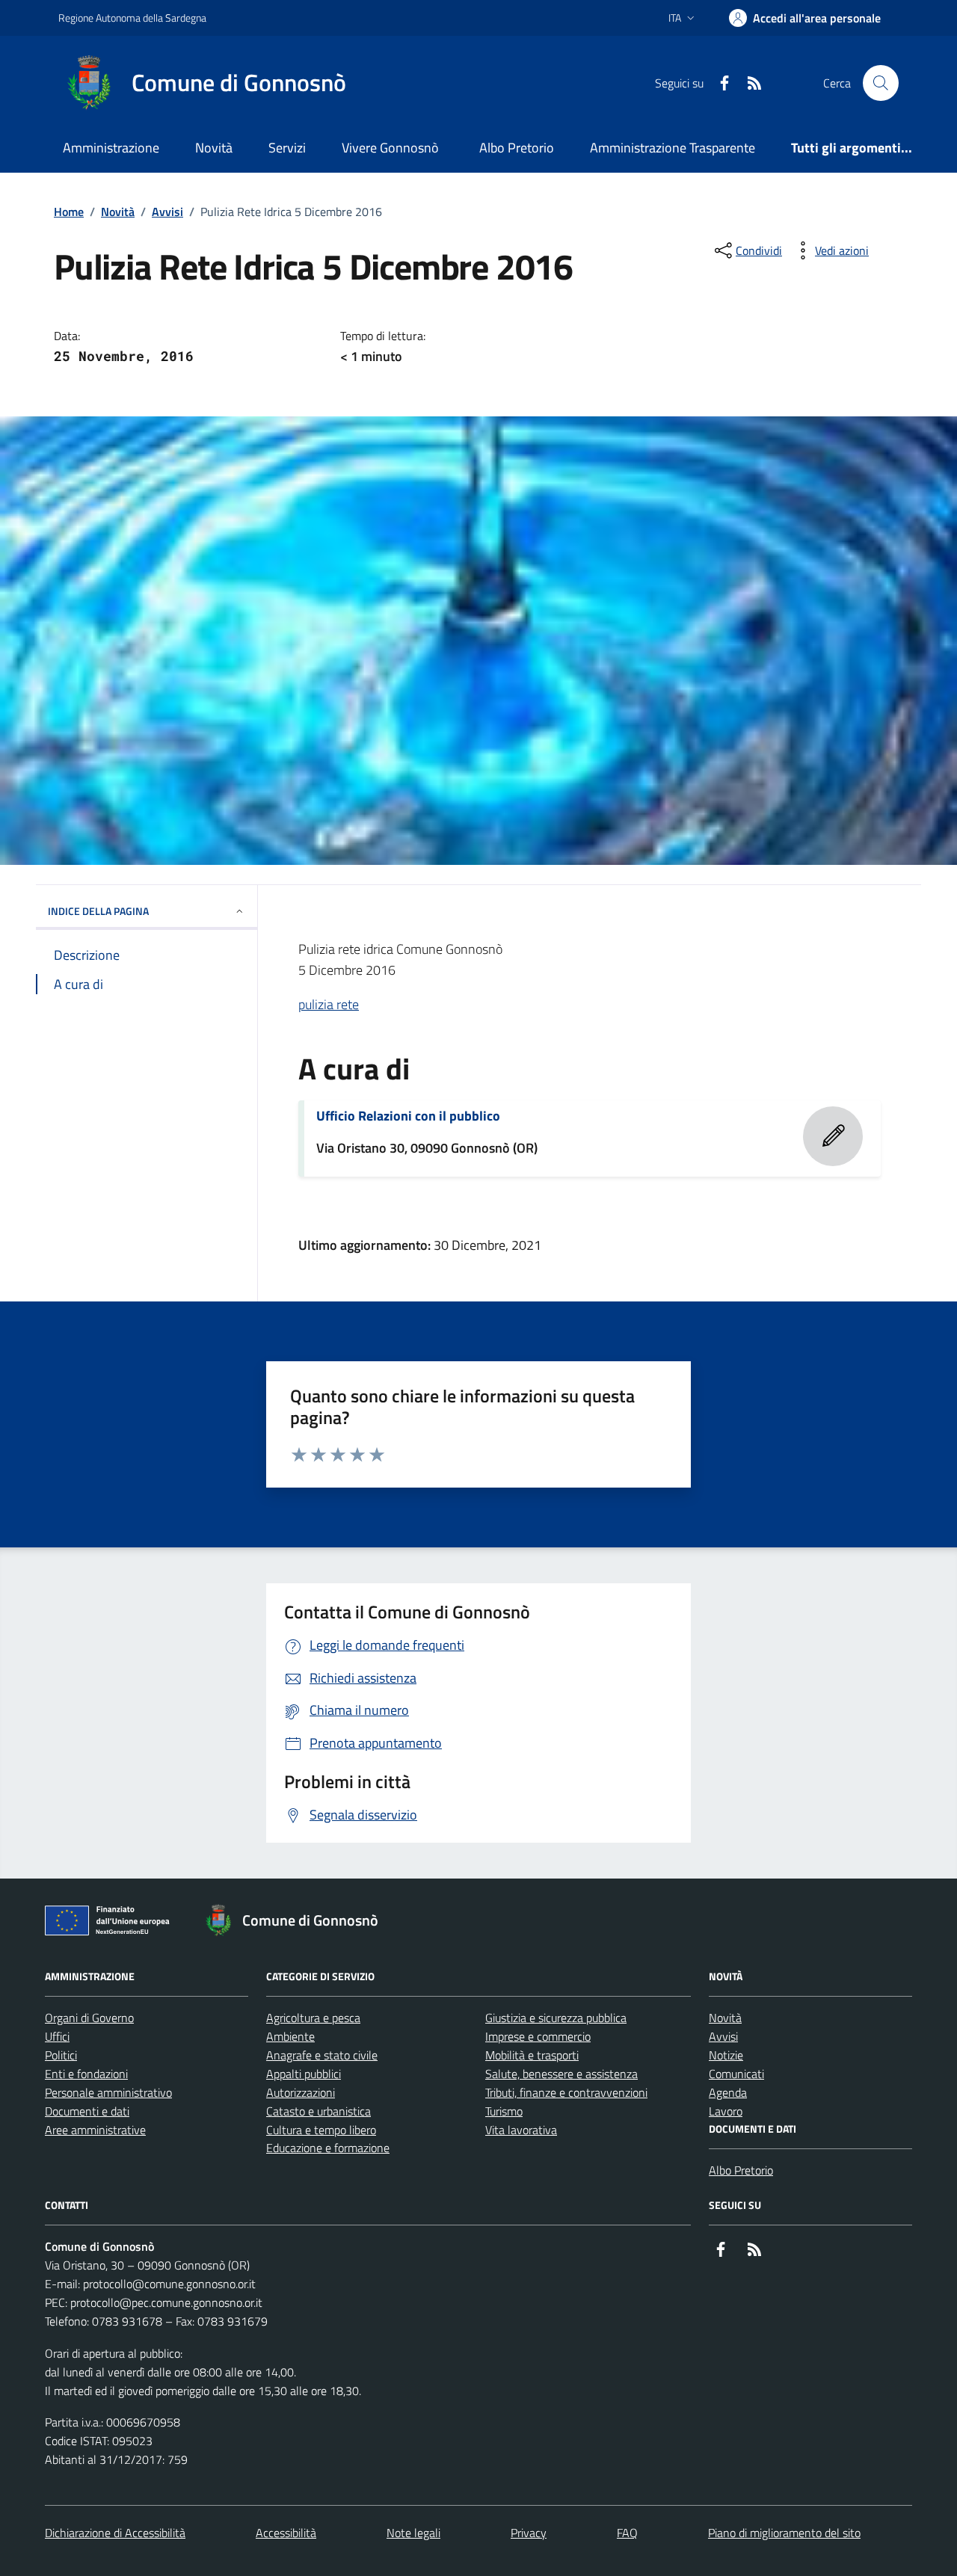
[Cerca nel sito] (881, 83)
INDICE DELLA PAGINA (98, 911)
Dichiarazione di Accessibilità (115, 2533)
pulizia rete (329, 1004)
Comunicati (736, 2074)
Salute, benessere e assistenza (561, 2074)
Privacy (529, 2533)
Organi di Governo (89, 2018)
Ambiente (290, 2036)
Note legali (413, 2533)
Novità (214, 148)
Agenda (728, 2092)
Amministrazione (111, 148)
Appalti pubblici (304, 2074)
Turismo (504, 2111)
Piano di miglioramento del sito (784, 2533)
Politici (61, 2055)
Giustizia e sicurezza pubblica (556, 2018)
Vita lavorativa (521, 2130)
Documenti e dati (87, 2111)
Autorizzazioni (301, 2092)
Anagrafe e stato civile (322, 2055)
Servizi (287, 148)
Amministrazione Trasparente (673, 148)
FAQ (627, 2533)
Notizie (726, 2055)
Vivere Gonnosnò (390, 148)
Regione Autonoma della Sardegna (132, 18)
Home (69, 212)
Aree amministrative (95, 2130)
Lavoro (726, 2111)
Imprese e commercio (538, 2036)
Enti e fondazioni (86, 2074)
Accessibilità (286, 2533)
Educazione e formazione (328, 2148)
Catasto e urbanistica (319, 2111)
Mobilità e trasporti (532, 2055)
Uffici (57, 2036)
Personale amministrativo (108, 2092)
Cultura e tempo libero (321, 2130)
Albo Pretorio (517, 148)
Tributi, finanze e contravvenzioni (566, 2092)
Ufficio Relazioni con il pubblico (408, 1116)
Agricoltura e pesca (313, 2018)
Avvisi (167, 212)
